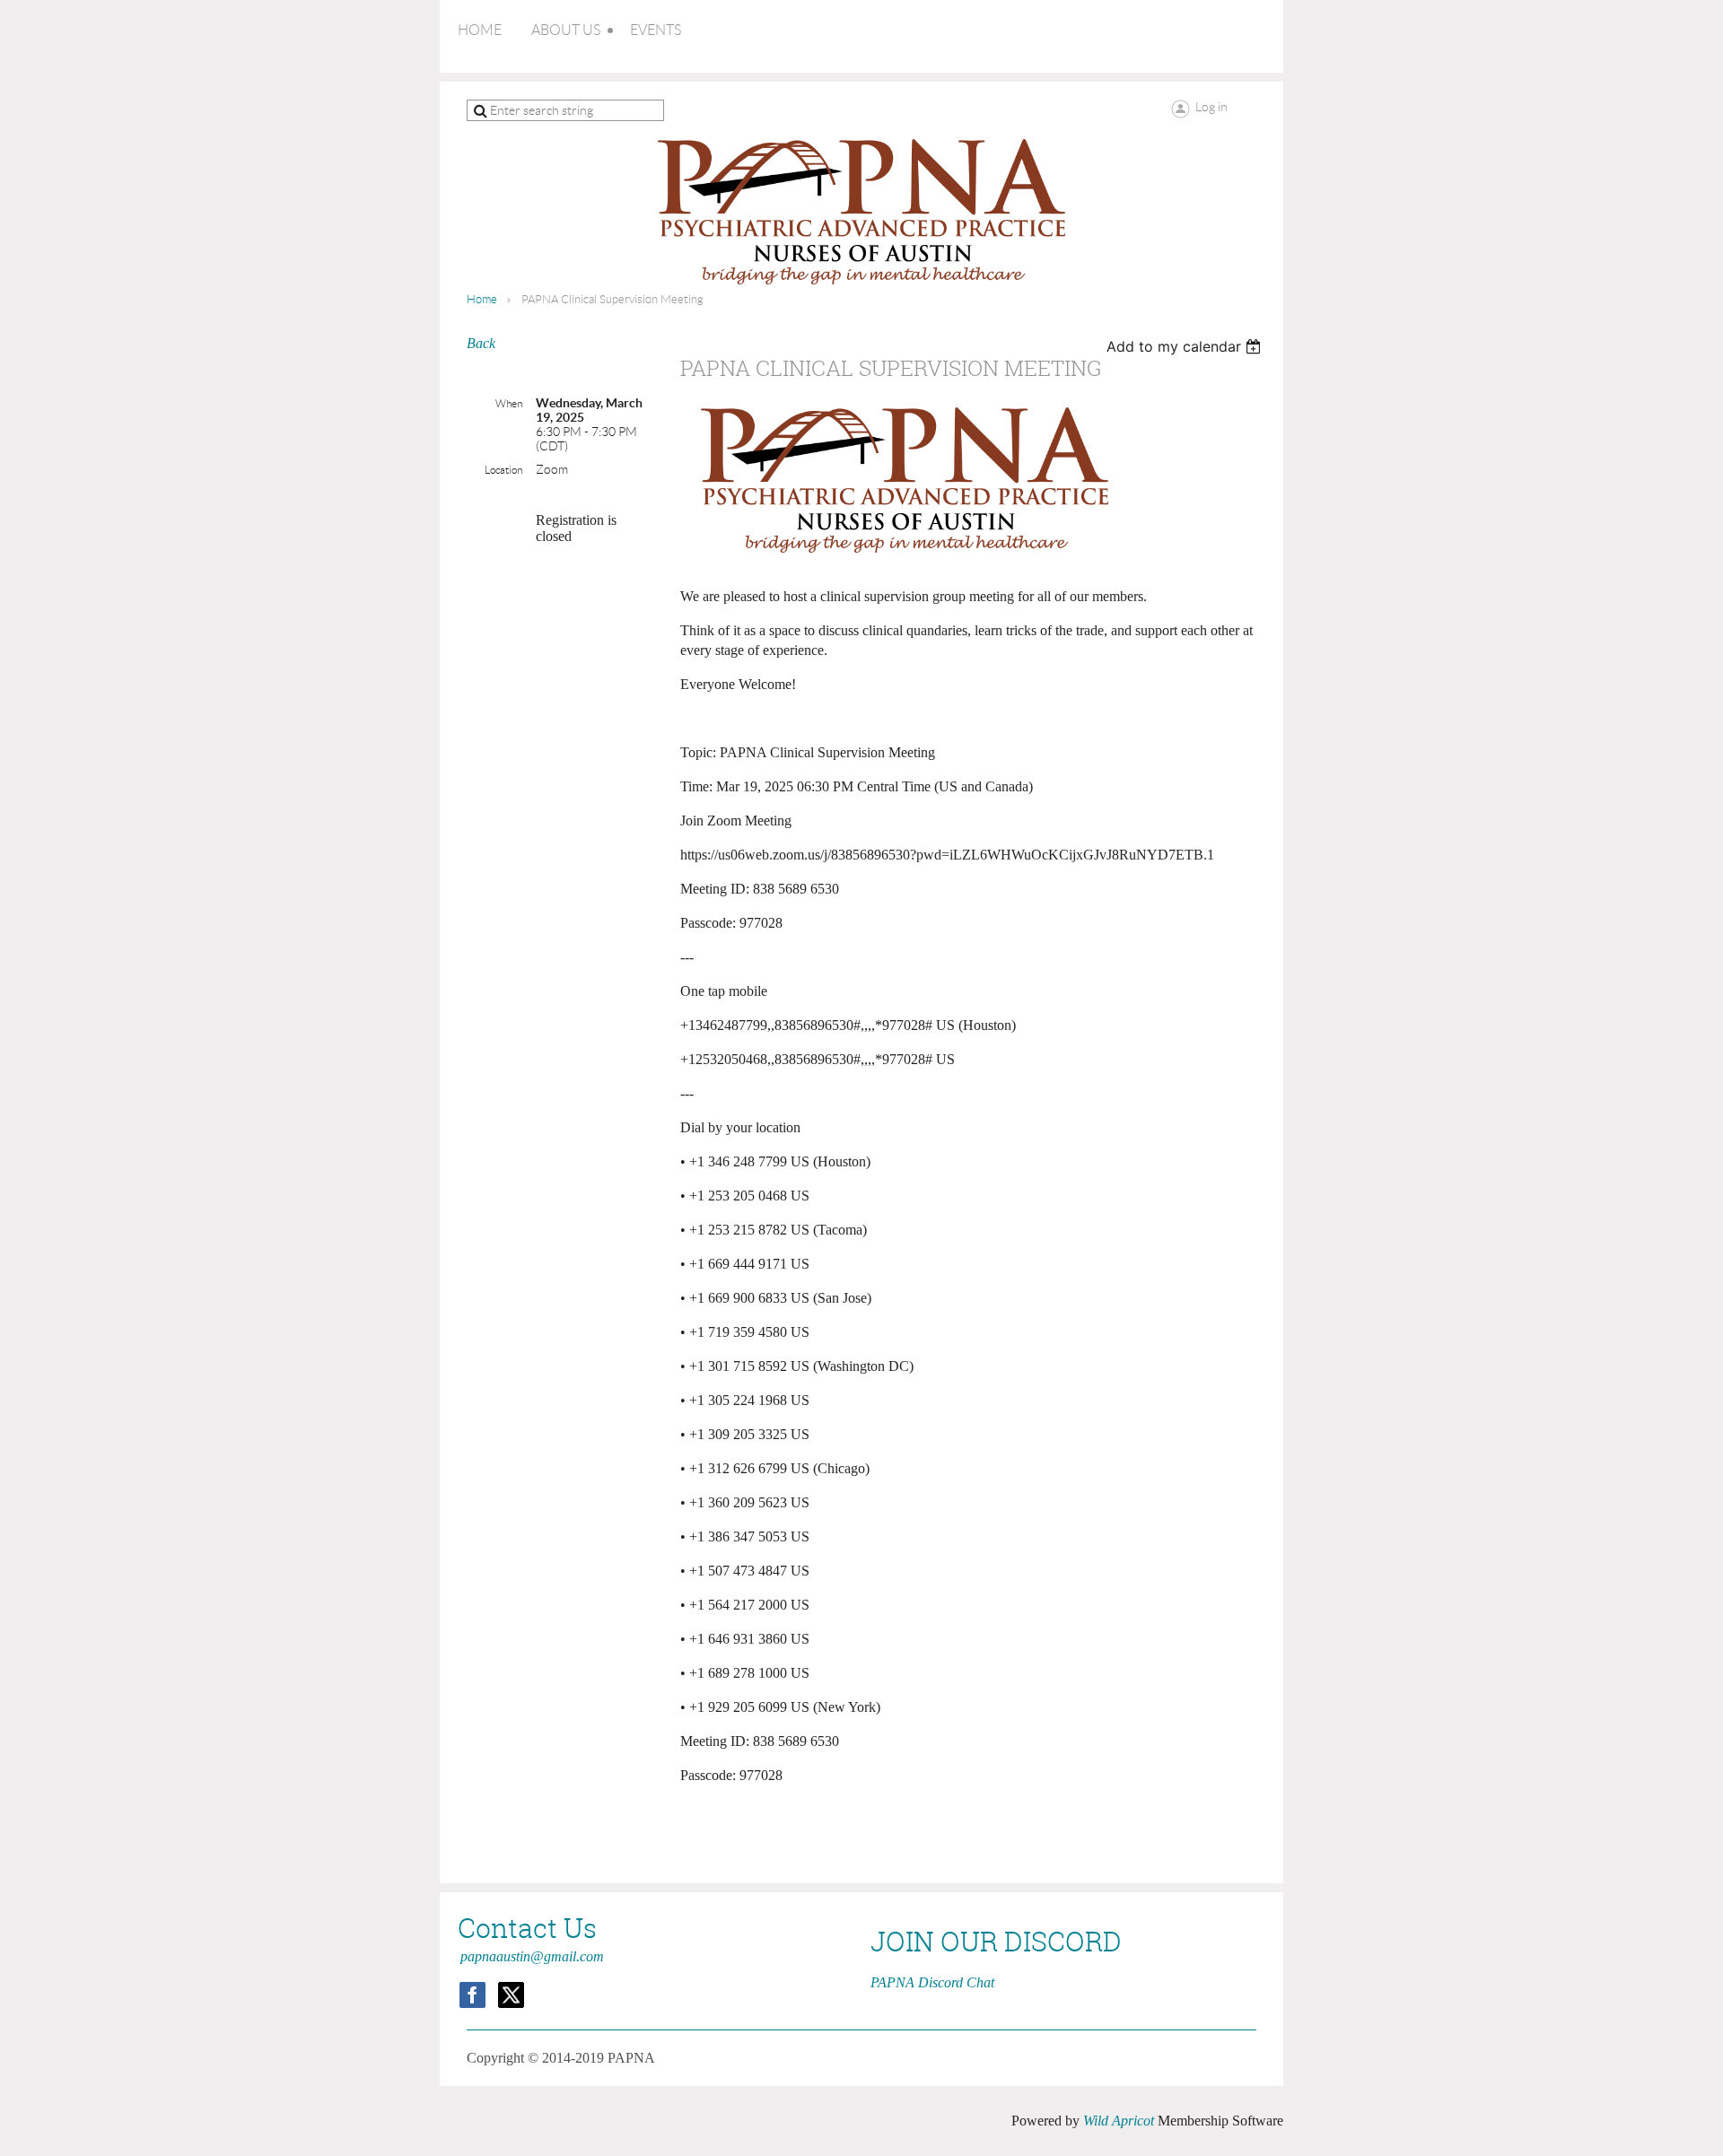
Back (481, 343)
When (509, 403)
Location (503, 470)
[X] (511, 1995)
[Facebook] (472, 1995)
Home (482, 299)
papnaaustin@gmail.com (532, 1956)
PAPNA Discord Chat (932, 1982)
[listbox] (1186, 346)
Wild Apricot (1119, 2121)
